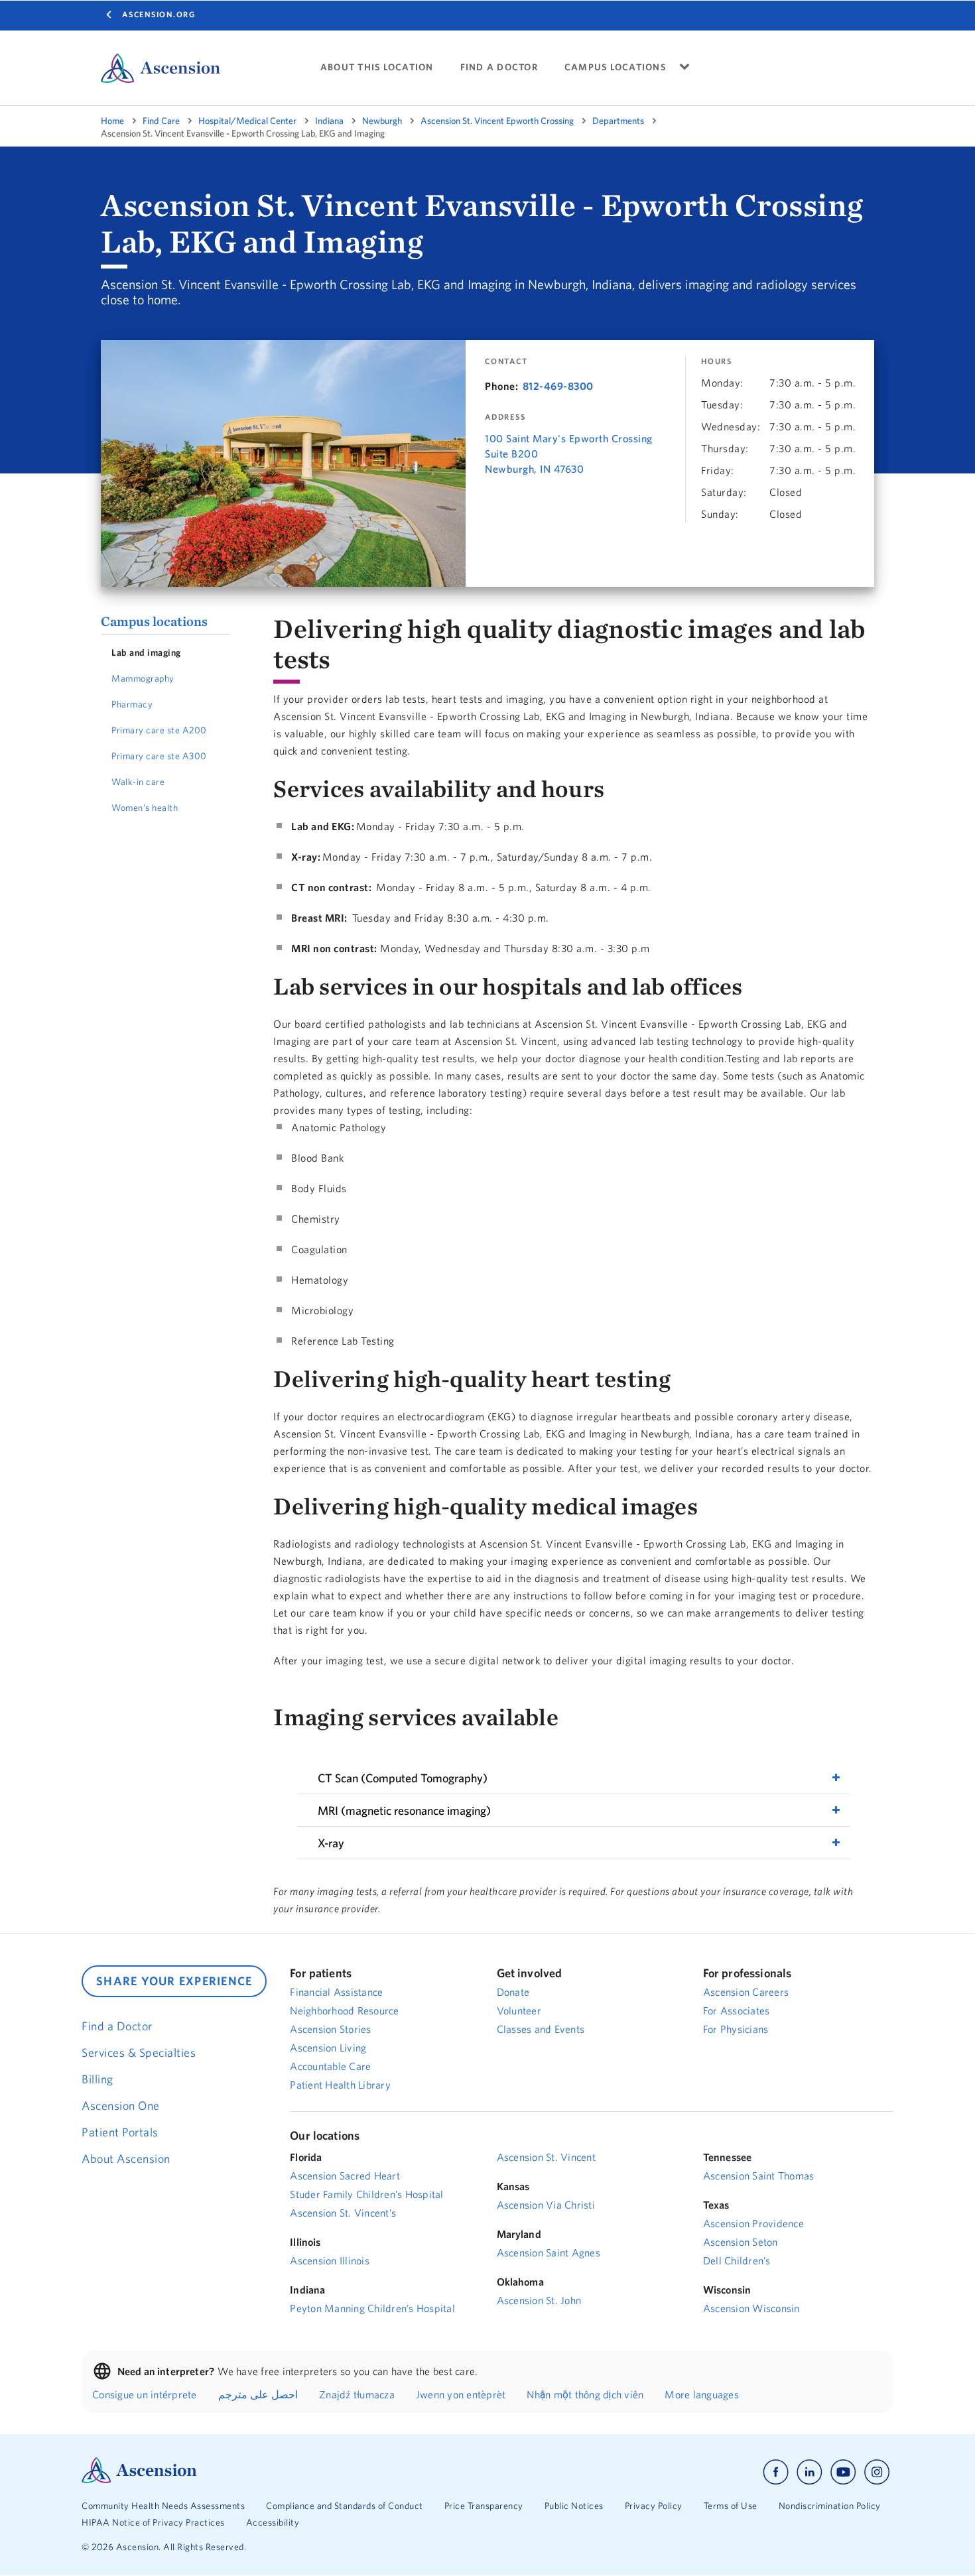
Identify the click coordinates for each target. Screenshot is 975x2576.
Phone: (501, 386)
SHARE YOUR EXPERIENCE (174, 1981)
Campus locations (154, 621)
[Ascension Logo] (139, 2480)
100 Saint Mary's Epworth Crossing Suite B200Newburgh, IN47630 (569, 454)
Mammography (143, 678)
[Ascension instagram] (877, 2472)
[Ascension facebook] (776, 2472)
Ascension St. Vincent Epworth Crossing (497, 121)
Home (112, 121)
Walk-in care (138, 782)
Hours (717, 361)
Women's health (145, 808)
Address (505, 417)
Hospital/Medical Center (247, 121)
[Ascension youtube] (843, 2472)
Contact (506, 361)
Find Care (161, 121)
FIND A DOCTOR (499, 67)
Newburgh (382, 121)
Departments (618, 121)
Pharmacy (132, 704)
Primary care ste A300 (159, 756)
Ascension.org (159, 14)
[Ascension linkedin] (810, 2472)
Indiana (329, 121)
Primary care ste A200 (159, 730)
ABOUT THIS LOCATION (377, 67)
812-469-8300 (558, 386)
